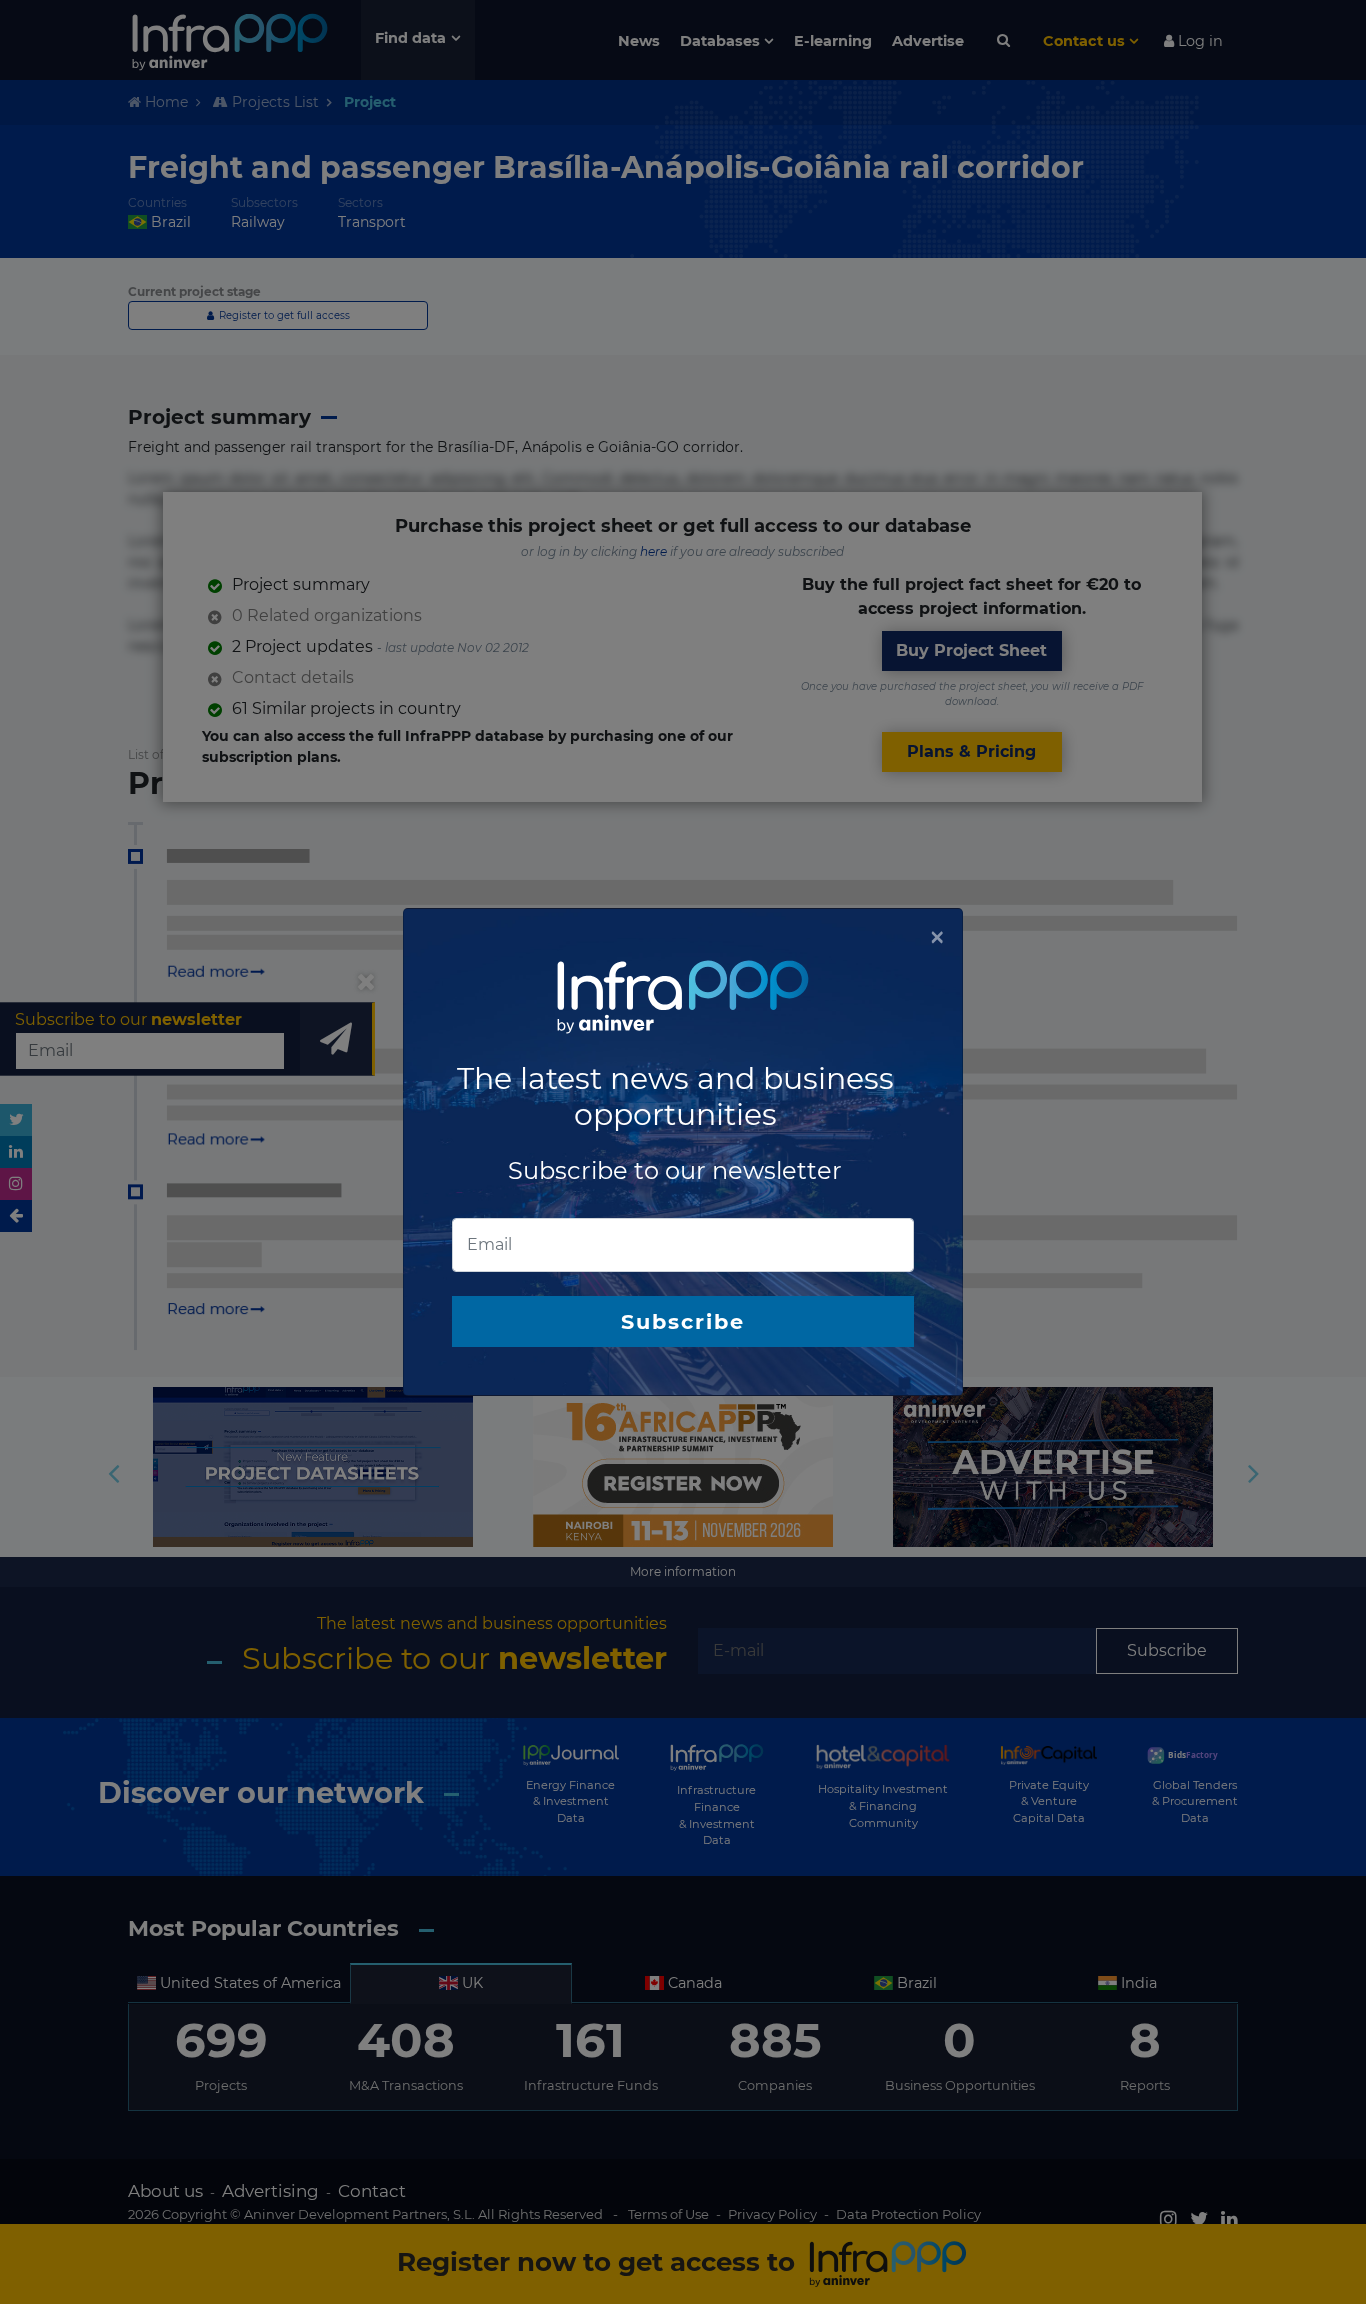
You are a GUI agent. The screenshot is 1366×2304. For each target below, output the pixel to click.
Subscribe (683, 1321)
